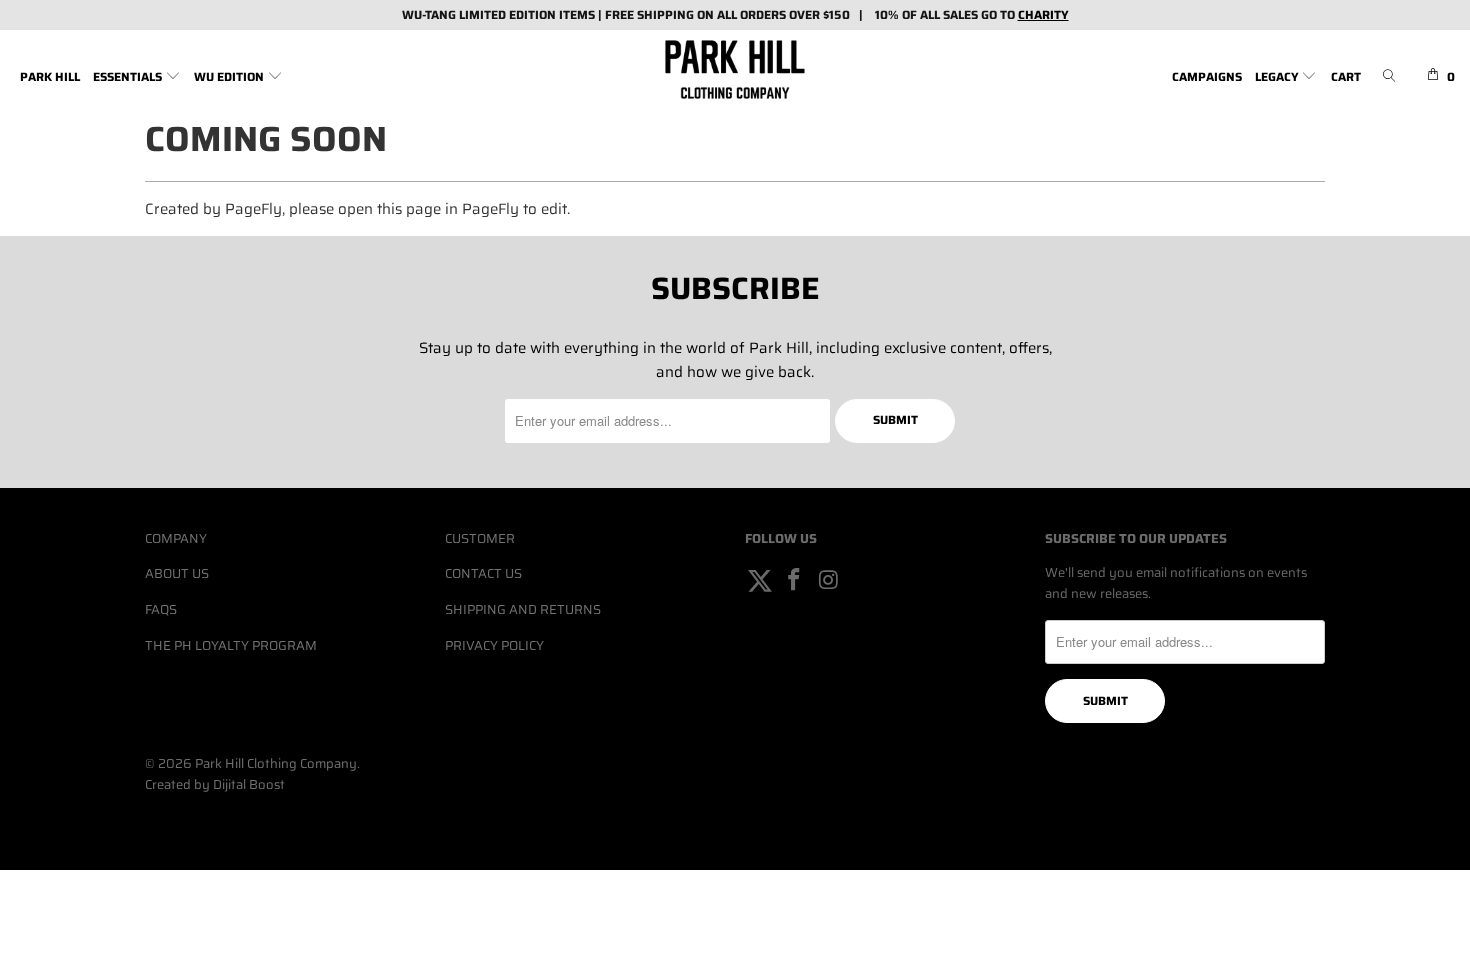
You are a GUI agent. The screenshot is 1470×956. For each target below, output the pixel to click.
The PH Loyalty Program (231, 645)
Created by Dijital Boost (215, 784)
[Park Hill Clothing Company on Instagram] (829, 581)
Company (176, 538)
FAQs (161, 609)
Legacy (1278, 76)
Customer (480, 538)
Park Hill (50, 76)
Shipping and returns (523, 609)
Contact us (483, 573)
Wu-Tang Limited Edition (479, 14)
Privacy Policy (494, 645)
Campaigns (1207, 76)
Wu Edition (230, 76)
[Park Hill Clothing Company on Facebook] (795, 581)
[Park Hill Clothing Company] (734, 69)
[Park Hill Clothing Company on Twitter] (760, 581)
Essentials (129, 76)
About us (177, 573)
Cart (1346, 76)
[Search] (1389, 77)
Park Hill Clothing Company (276, 763)
